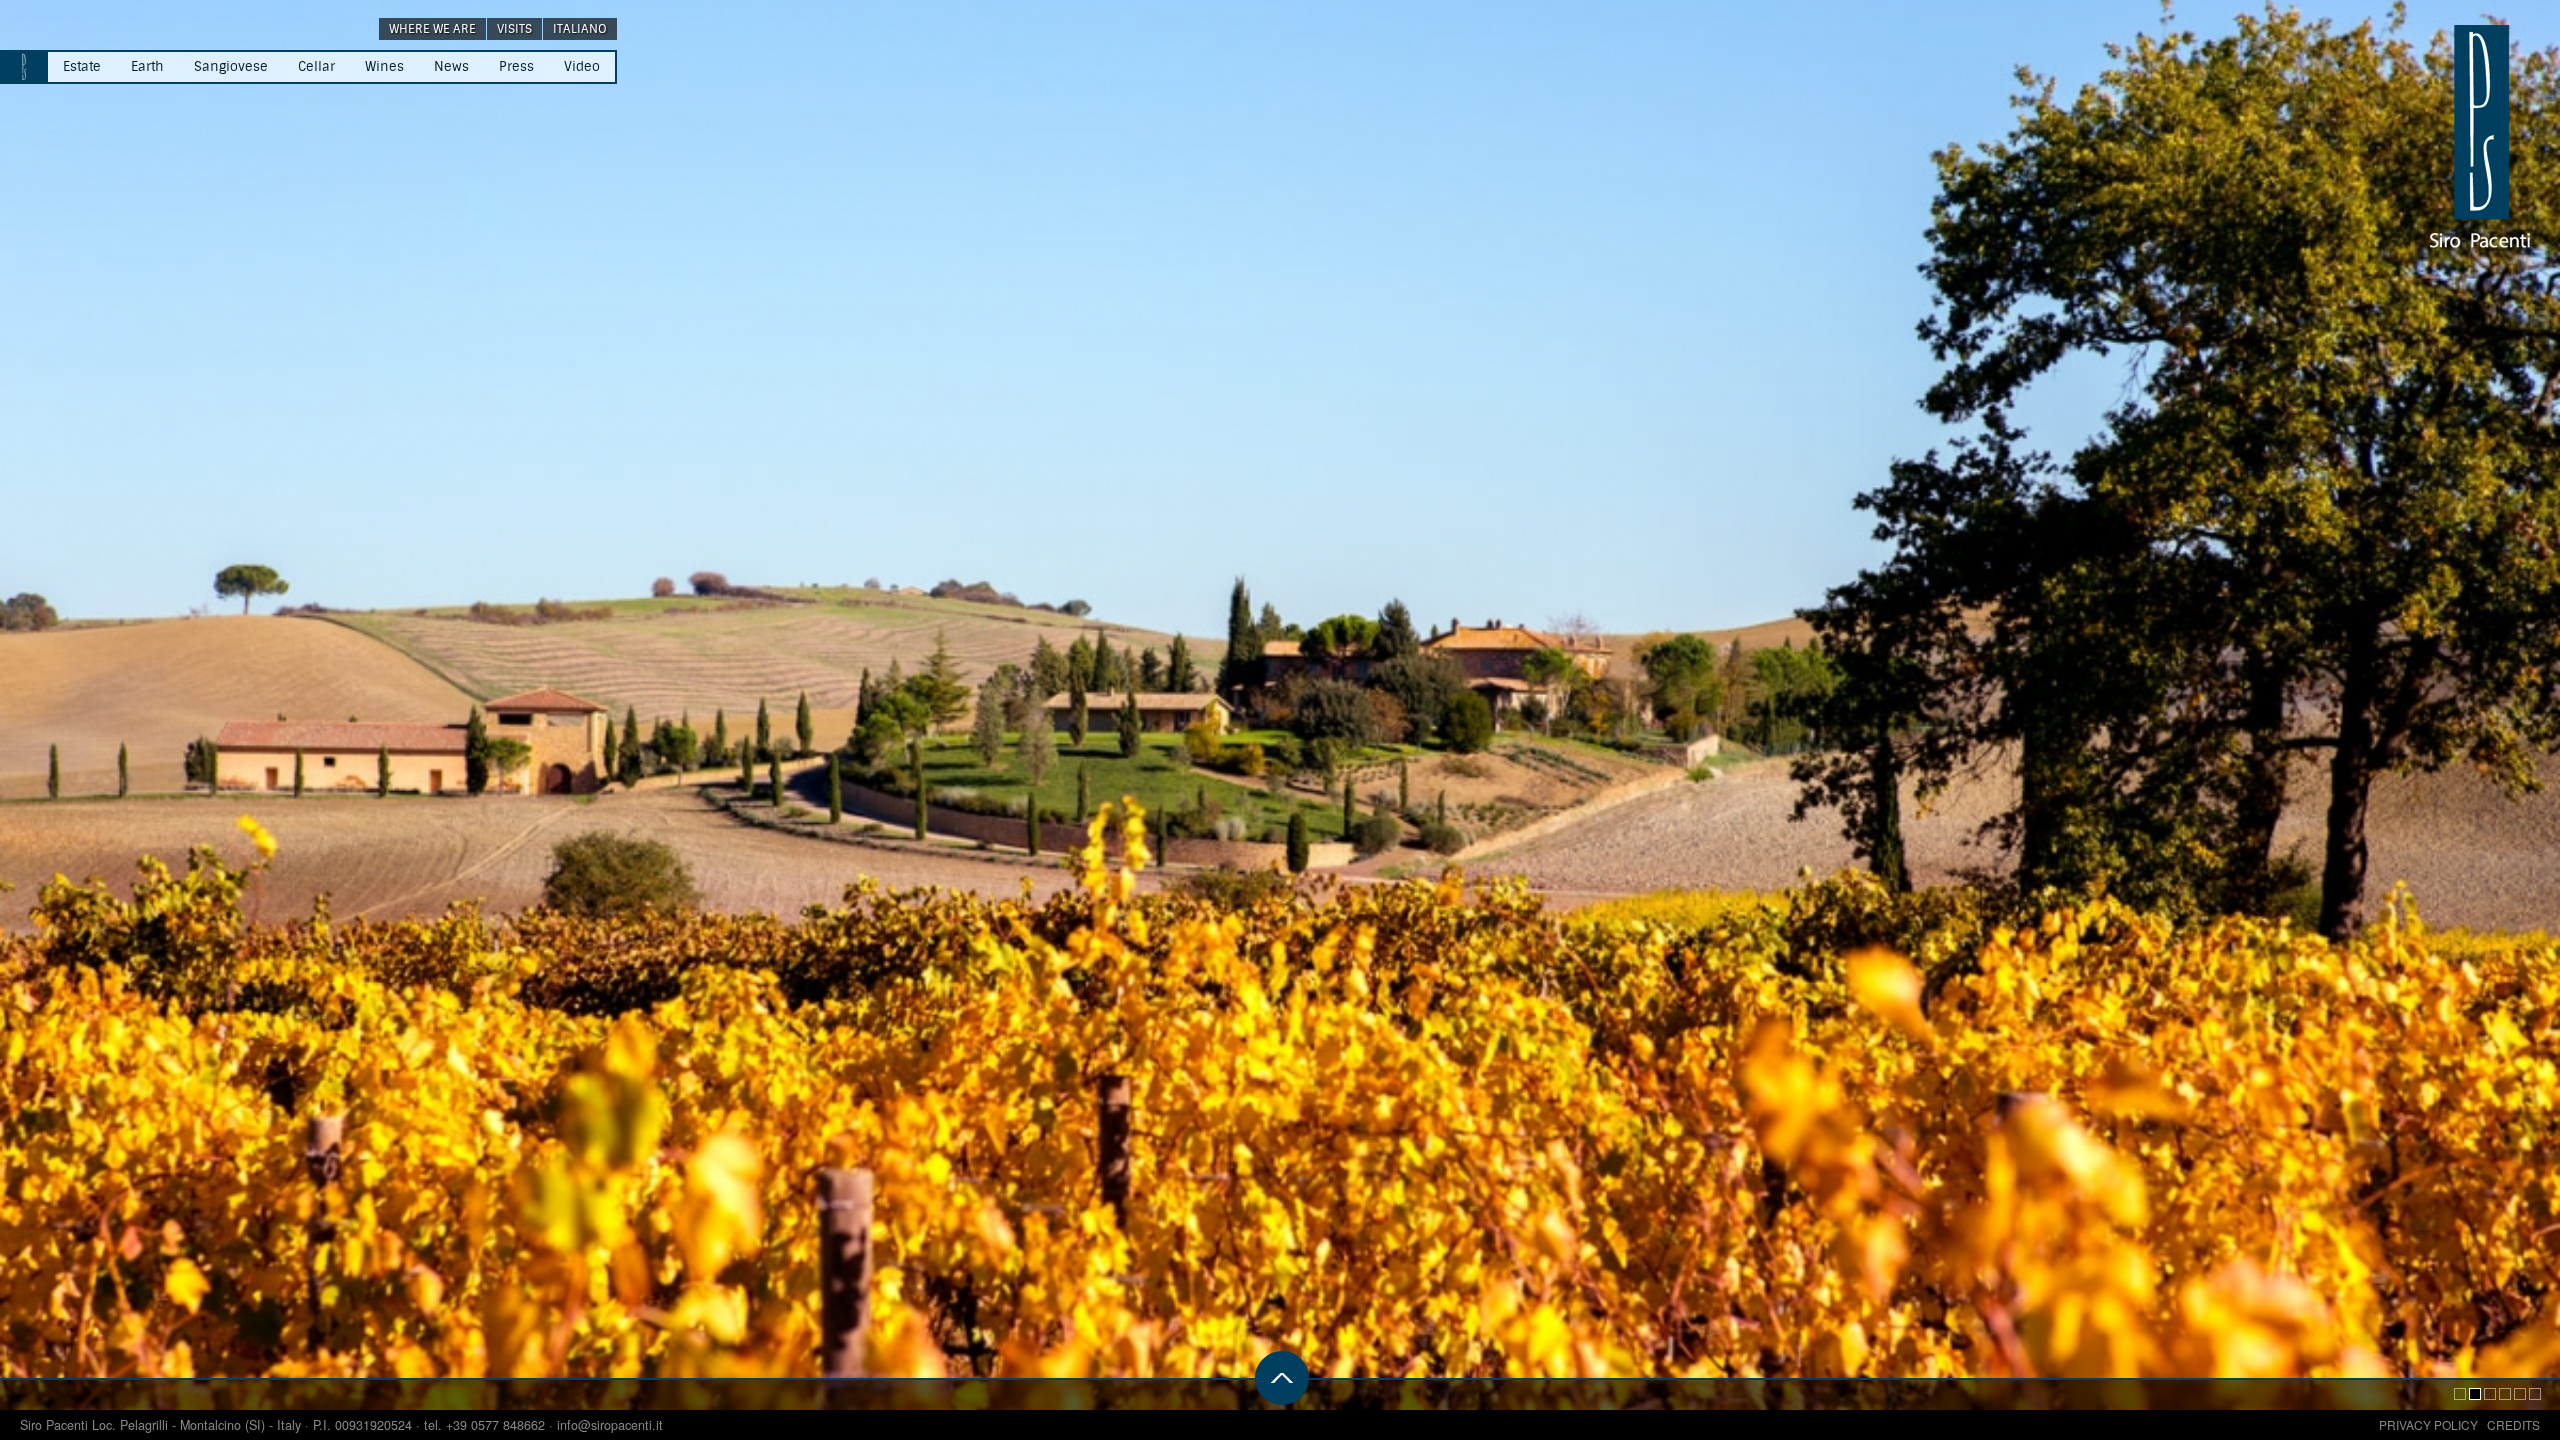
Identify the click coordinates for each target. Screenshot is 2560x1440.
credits (2513, 1424)
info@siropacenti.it (610, 1425)
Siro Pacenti (56, 1425)
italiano (580, 29)
